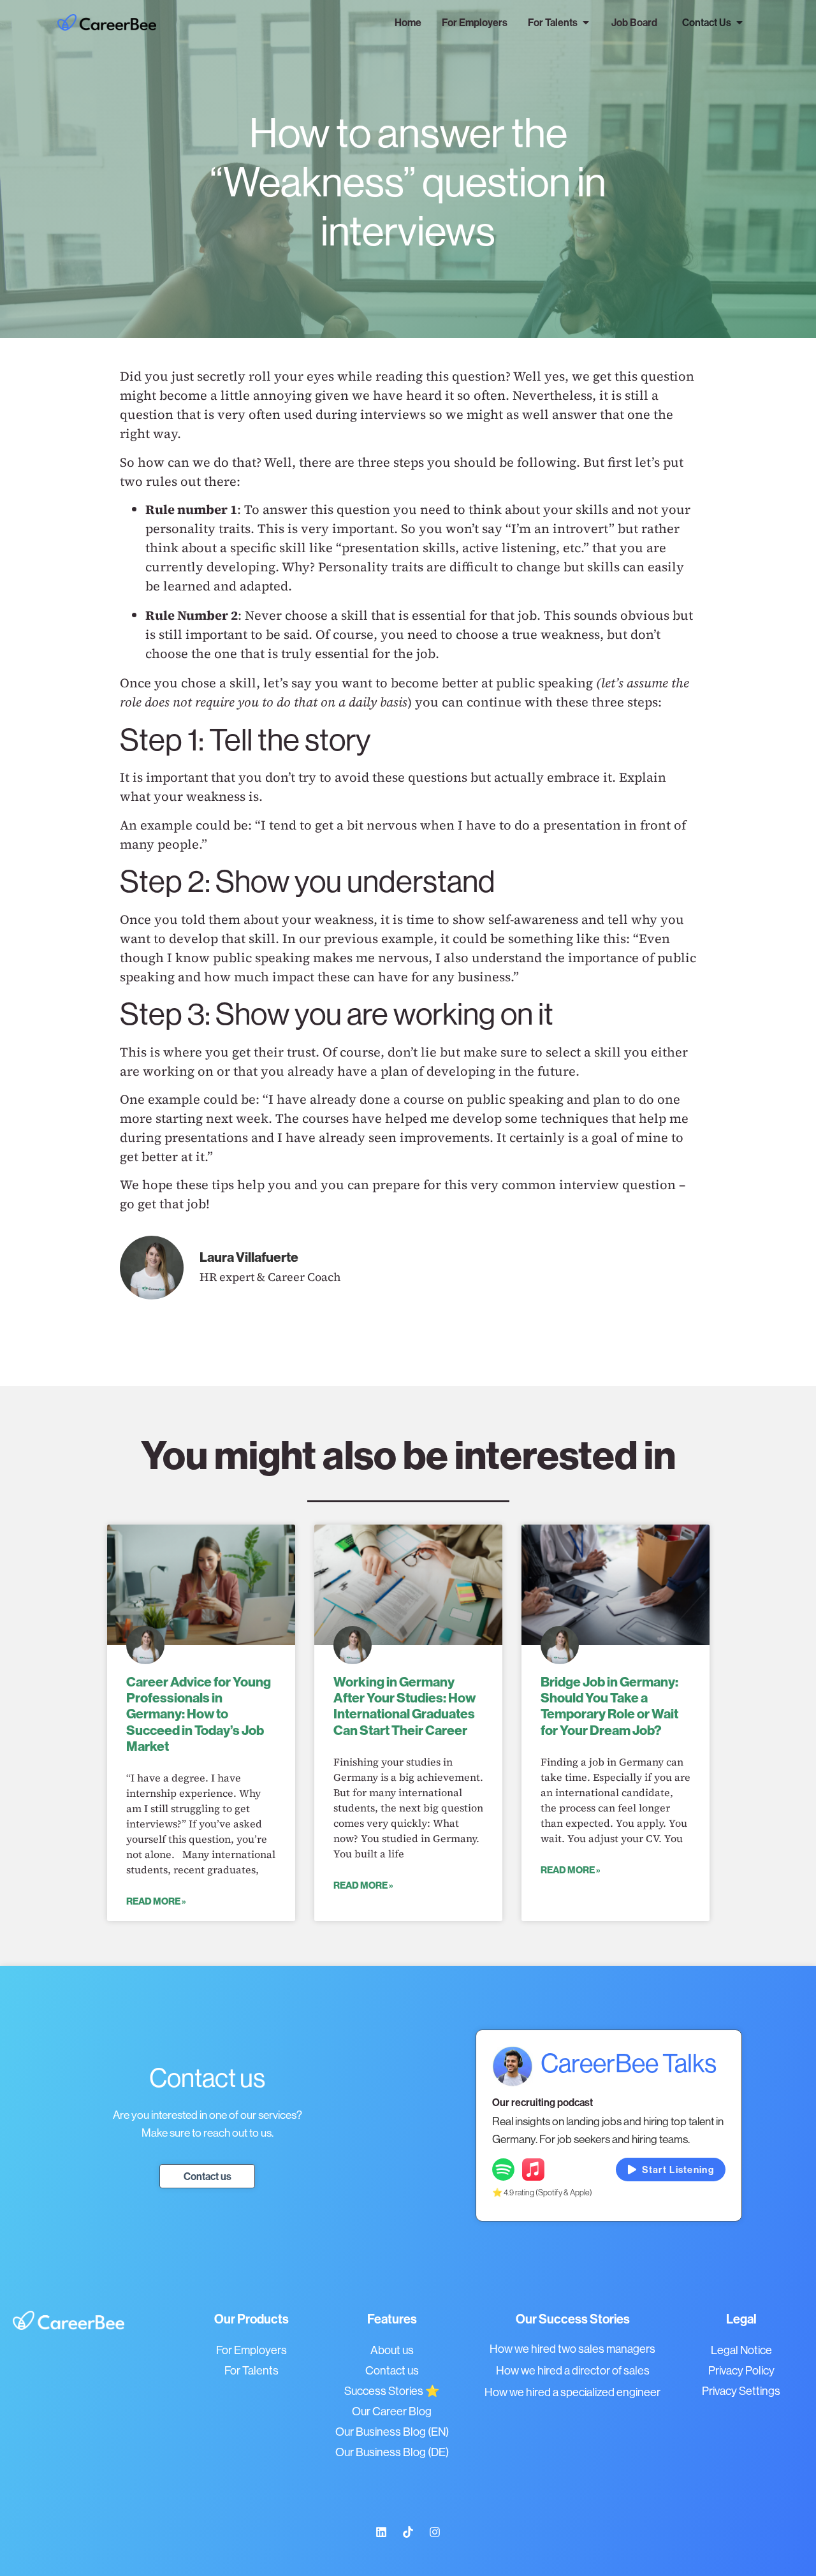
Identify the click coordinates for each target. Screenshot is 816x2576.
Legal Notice (741, 2350)
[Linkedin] (381, 2532)
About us (392, 2350)
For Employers (251, 2350)
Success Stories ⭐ (392, 2391)
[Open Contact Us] (739, 22)
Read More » (156, 1901)
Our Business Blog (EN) (392, 2432)
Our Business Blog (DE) (392, 2452)
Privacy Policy (741, 2370)
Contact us (392, 2370)
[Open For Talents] (586, 22)
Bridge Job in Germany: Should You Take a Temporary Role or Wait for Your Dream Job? (609, 1706)
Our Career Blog (392, 2411)
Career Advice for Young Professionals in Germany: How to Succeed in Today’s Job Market (199, 1714)
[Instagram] (435, 2532)
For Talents (251, 2370)
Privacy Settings (741, 2391)
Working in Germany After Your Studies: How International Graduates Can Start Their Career (404, 1706)
